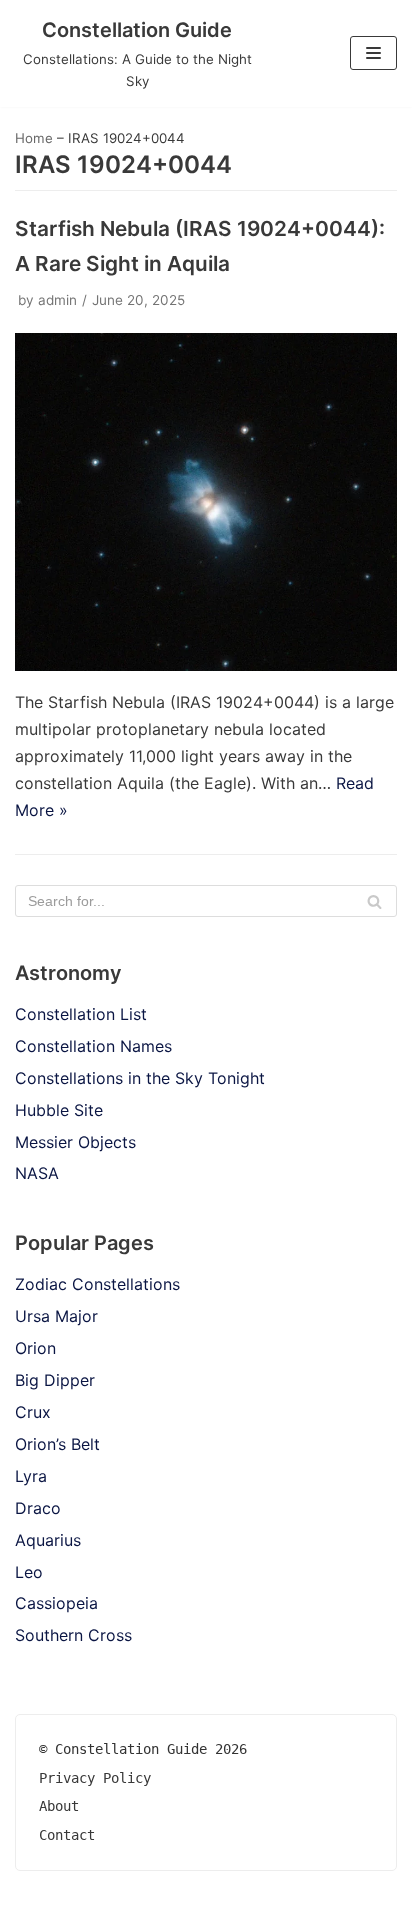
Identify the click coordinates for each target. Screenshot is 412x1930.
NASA (37, 1173)
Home (34, 138)
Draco (38, 1508)
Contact (67, 1835)
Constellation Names (93, 1046)
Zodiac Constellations (97, 1284)
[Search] (374, 901)
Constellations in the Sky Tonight (140, 1078)
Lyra (31, 1476)
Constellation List (81, 1014)
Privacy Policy (95, 1778)
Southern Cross (73, 1635)
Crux (33, 1412)
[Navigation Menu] (373, 53)
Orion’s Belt (57, 1444)
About (59, 1806)
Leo (29, 1572)
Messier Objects (75, 1142)
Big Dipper (55, 1380)
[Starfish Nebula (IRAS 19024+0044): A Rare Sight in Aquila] (206, 665)
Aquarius (48, 1540)
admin (57, 300)
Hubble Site (59, 1110)
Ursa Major (56, 1316)
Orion (35, 1348)
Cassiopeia (56, 1603)
